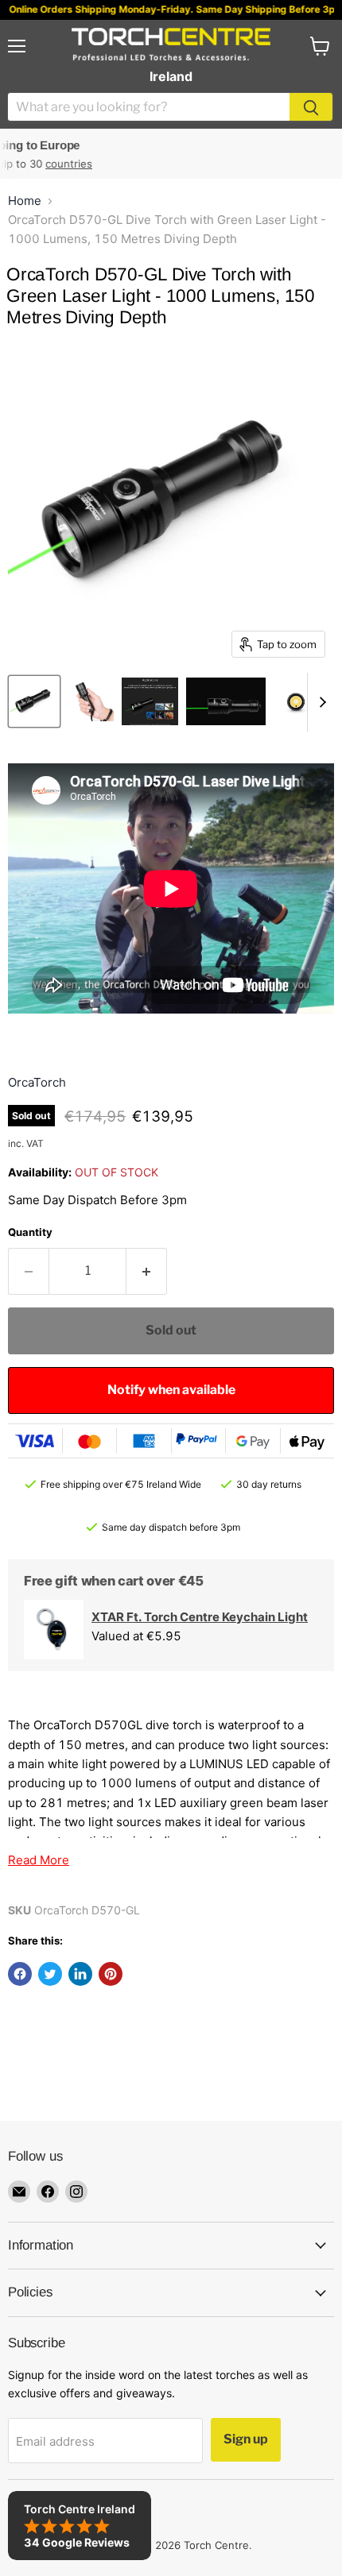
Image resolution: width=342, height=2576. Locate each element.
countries (35, 164)
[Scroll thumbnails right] (320, 702)
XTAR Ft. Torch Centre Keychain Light (200, 1617)
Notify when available (171, 1390)
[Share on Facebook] (20, 1974)
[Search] (311, 107)
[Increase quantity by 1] (147, 1271)
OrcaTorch (37, 1082)
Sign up (246, 2439)
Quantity (30, 1232)
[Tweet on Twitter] (50, 1974)
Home (25, 201)
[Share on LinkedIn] (80, 1974)
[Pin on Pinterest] (111, 1974)
